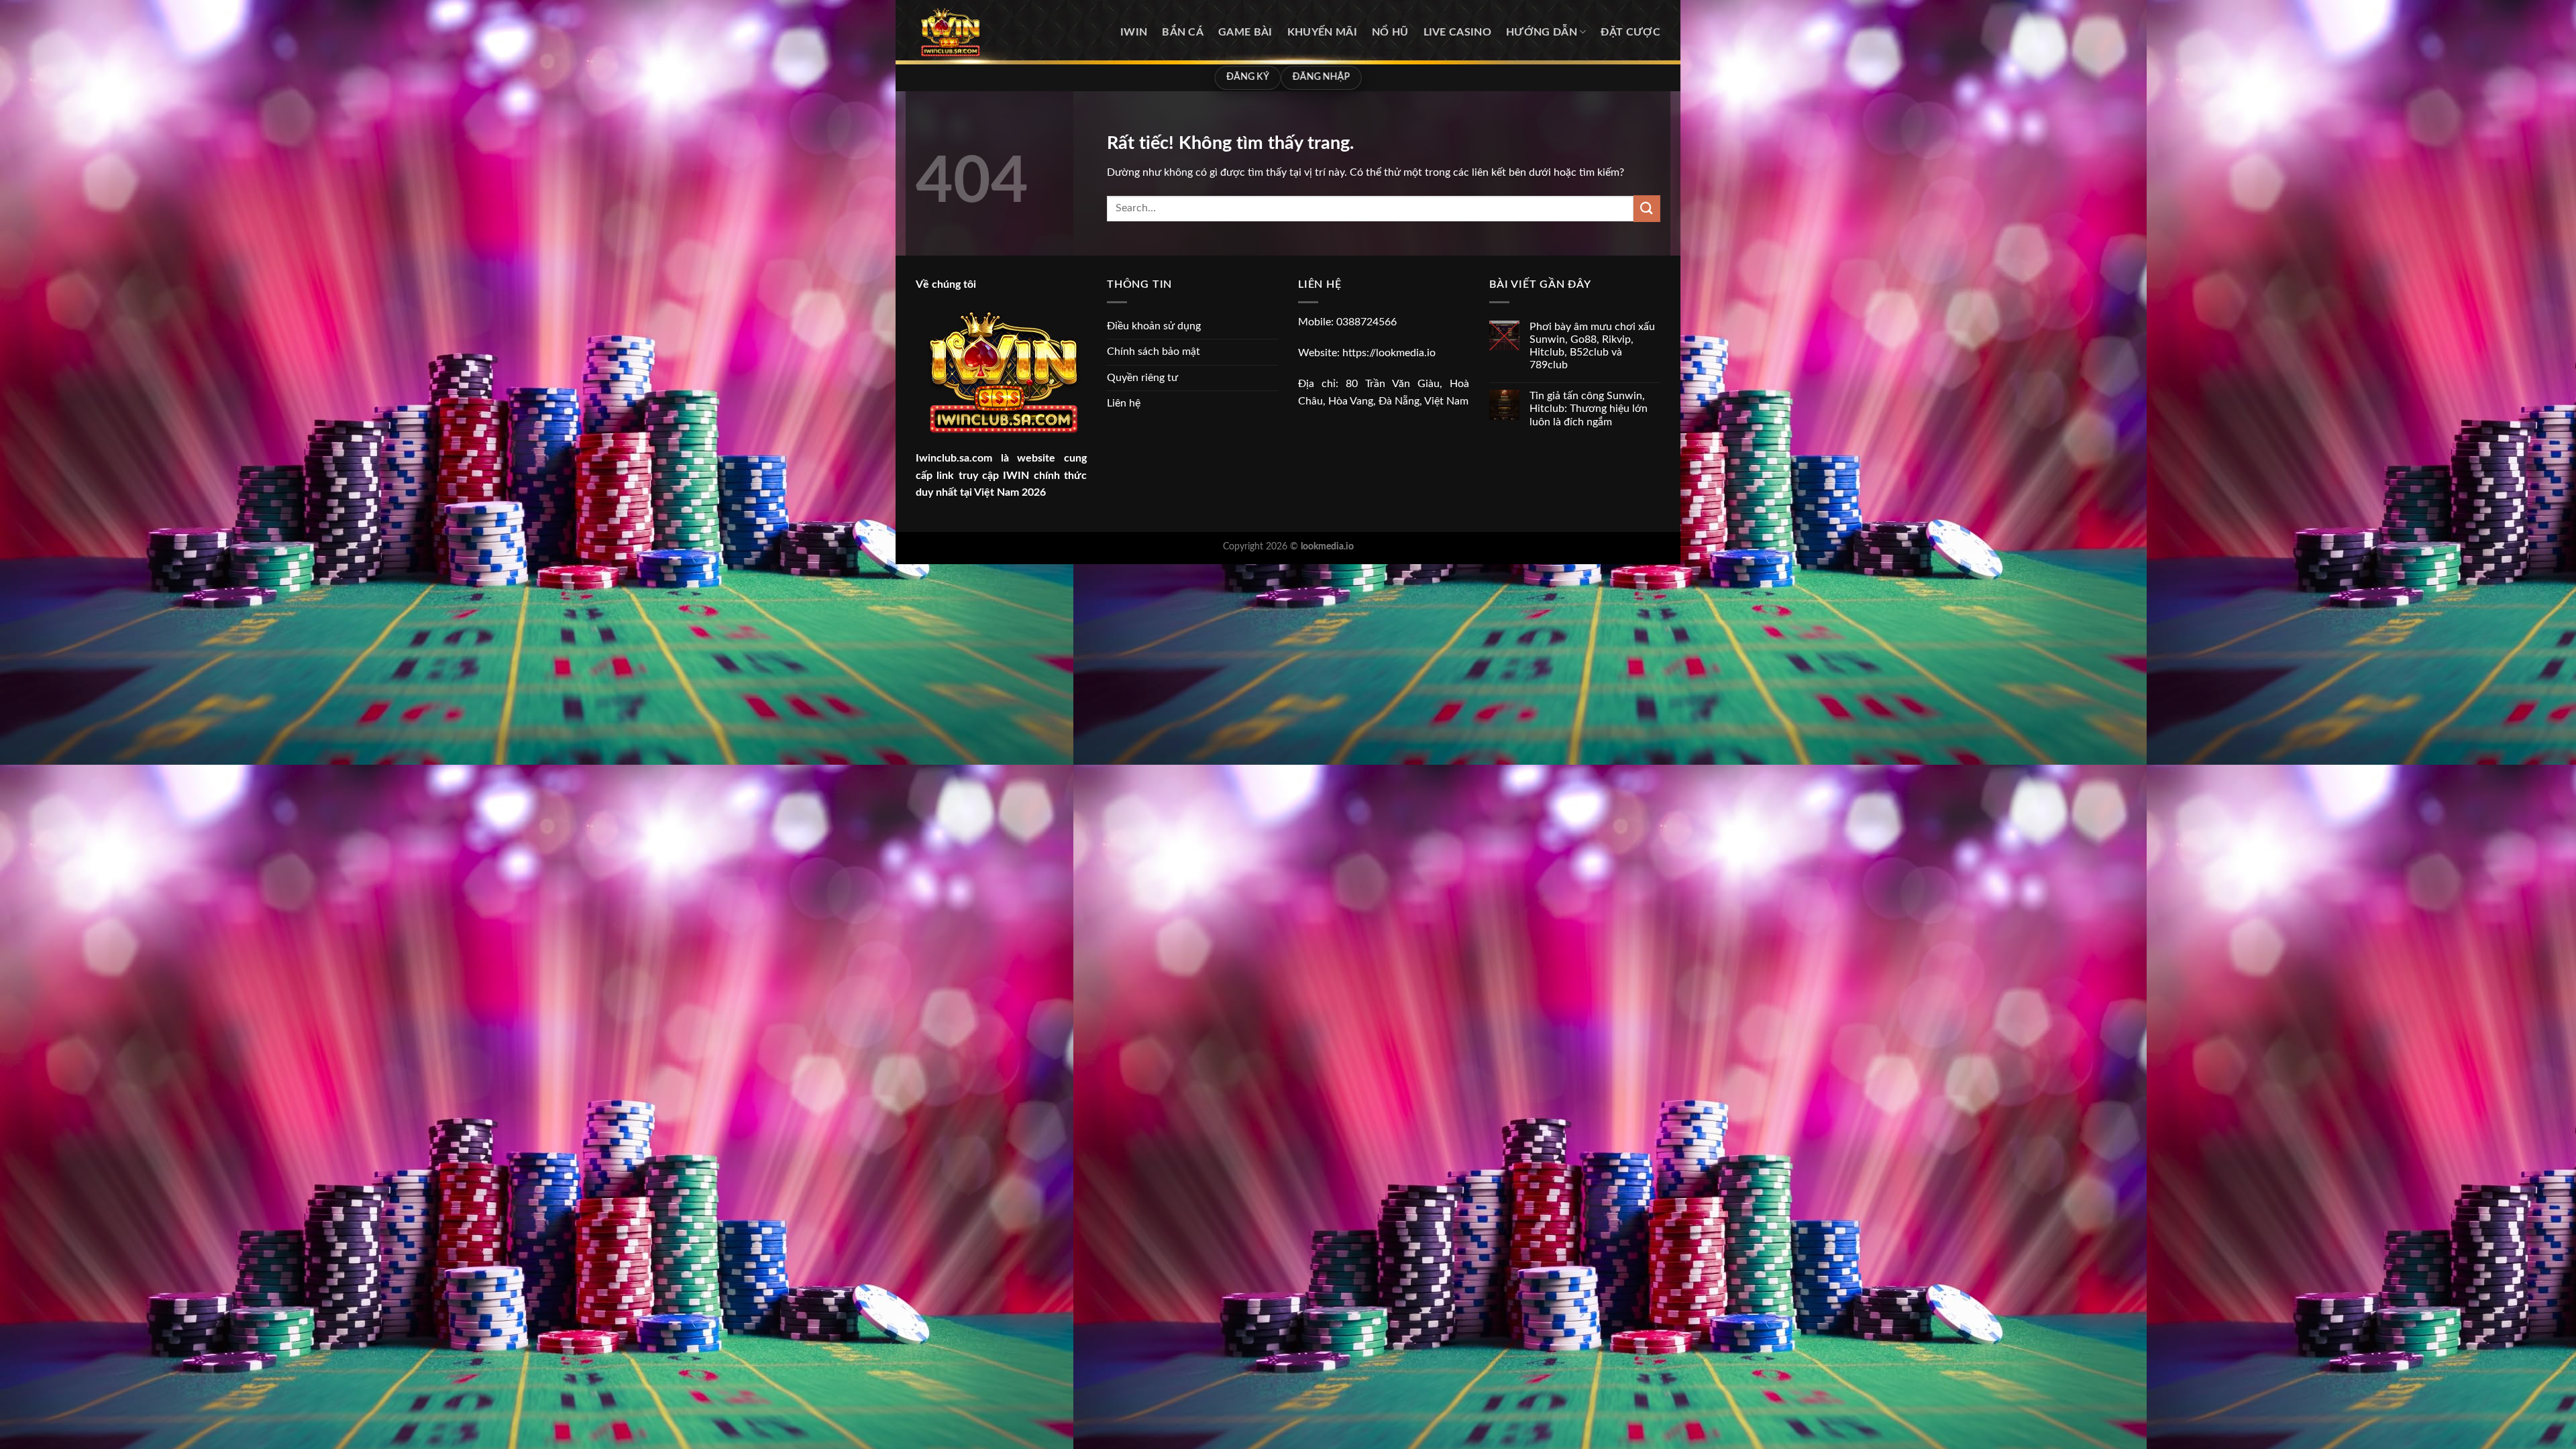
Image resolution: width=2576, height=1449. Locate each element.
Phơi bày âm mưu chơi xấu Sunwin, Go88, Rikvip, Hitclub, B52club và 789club (1592, 346)
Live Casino (1458, 32)
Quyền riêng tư (1142, 378)
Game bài (1245, 32)
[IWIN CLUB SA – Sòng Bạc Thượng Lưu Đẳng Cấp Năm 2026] (983, 32)
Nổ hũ (1390, 32)
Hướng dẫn (1542, 32)
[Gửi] (1647, 208)
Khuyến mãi (1322, 32)
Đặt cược (1630, 32)
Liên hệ (1124, 403)
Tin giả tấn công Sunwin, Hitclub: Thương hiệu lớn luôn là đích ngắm (1589, 409)
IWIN (1134, 32)
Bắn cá (1183, 32)
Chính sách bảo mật (1153, 352)
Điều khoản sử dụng (1154, 326)
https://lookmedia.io (1389, 353)
